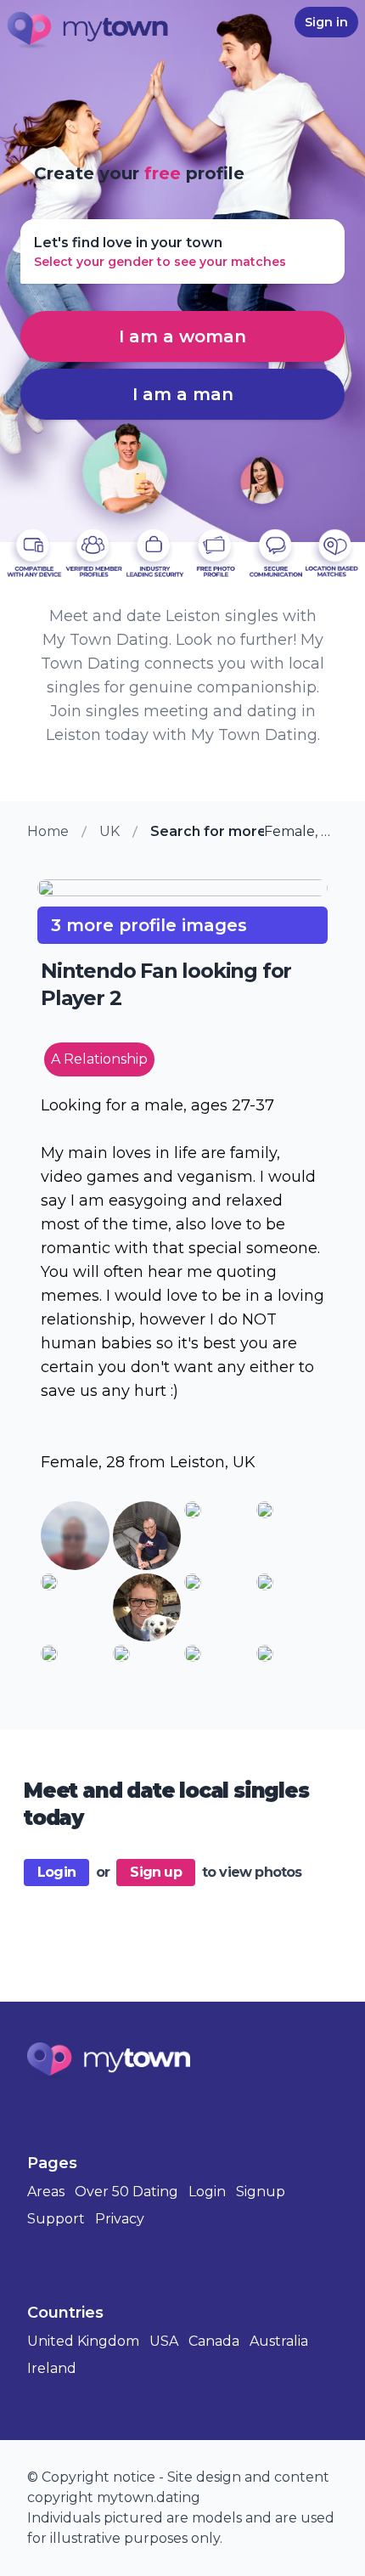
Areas (46, 2192)
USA (164, 2341)
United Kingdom (83, 2341)
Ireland (52, 2368)
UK (109, 831)
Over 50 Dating (126, 2192)
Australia (279, 2341)
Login (56, 1872)
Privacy (120, 2219)
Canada (214, 2341)
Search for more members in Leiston (207, 831)
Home (48, 831)
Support (56, 2219)
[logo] (88, 31)
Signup (261, 2192)
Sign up (155, 1872)
